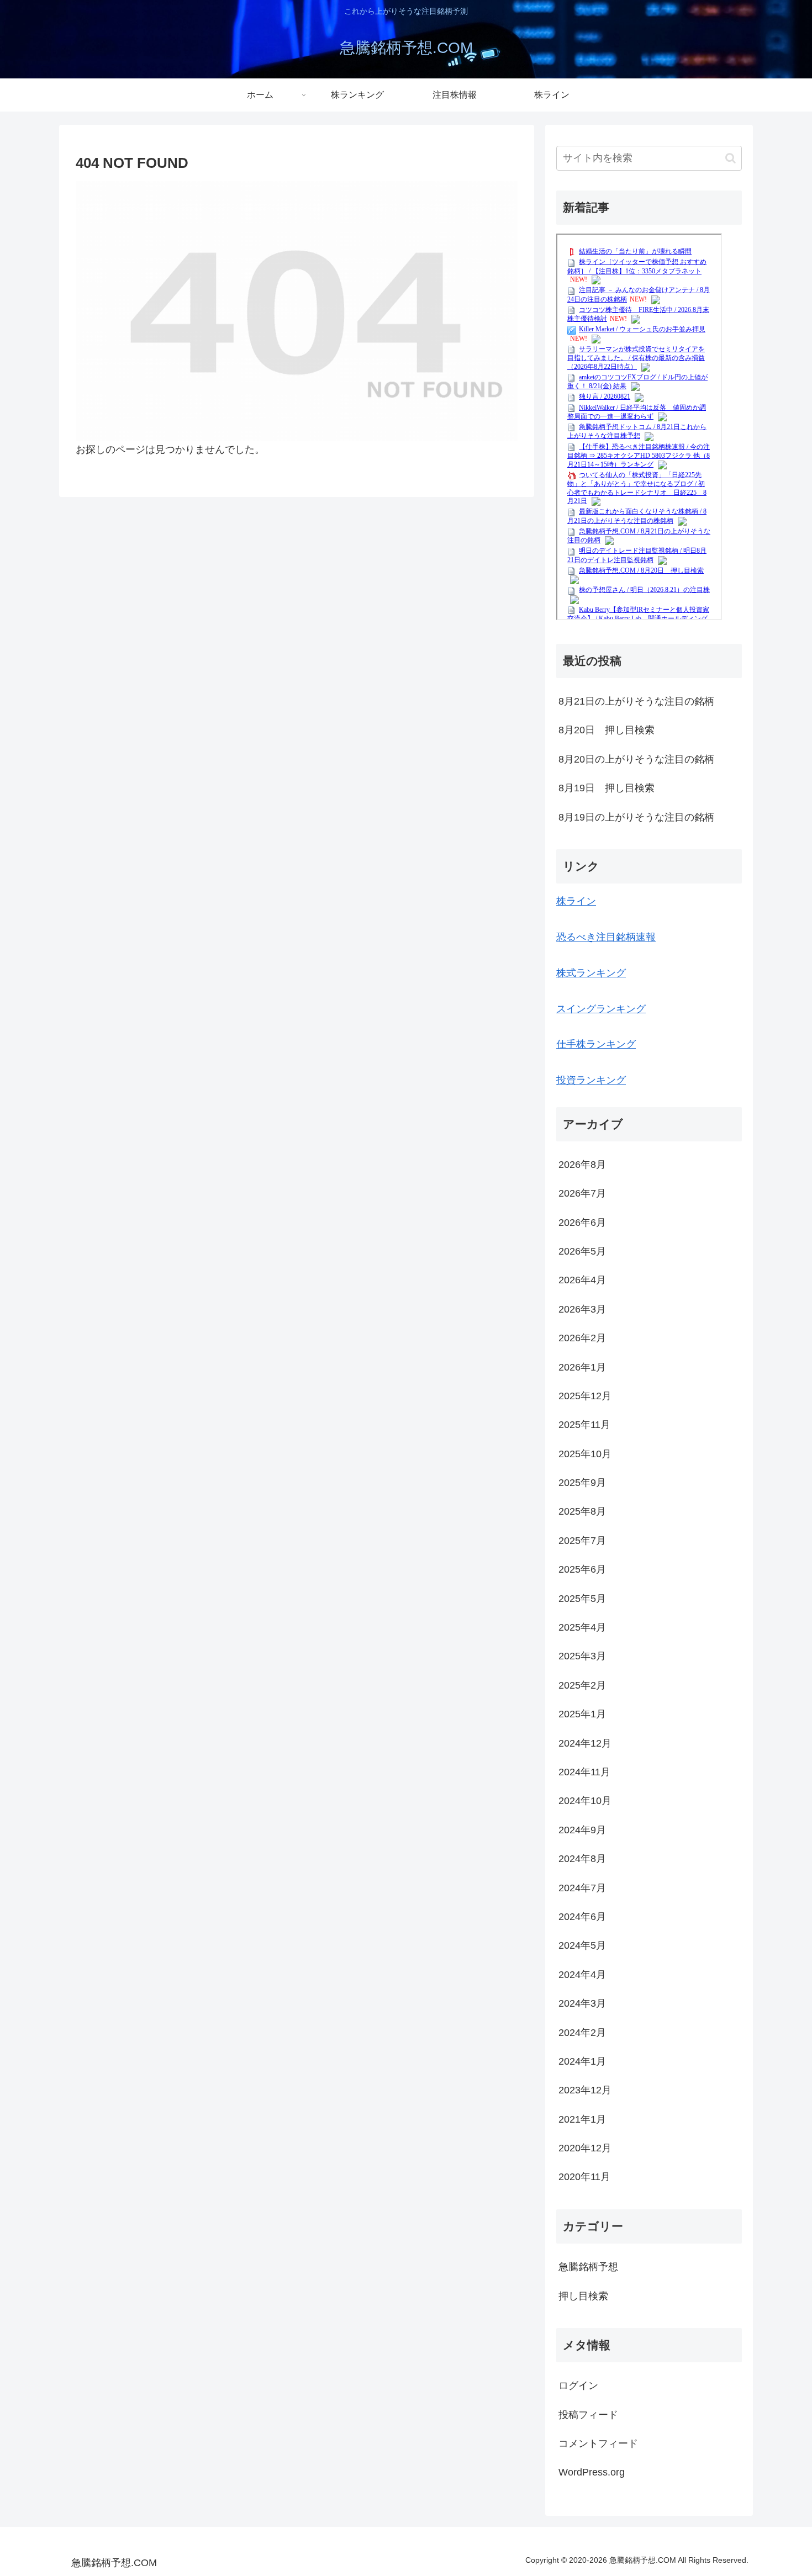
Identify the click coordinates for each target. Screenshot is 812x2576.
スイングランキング (601, 1009)
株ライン (576, 901)
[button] (731, 158)
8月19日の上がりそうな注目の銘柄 (636, 817)
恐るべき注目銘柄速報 (606, 937)
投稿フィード (588, 2415)
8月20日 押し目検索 (607, 730)
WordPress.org (592, 2472)
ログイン (578, 2385)
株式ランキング (591, 973)
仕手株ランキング (596, 1044)
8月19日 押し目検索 (607, 788)
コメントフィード (598, 2443)
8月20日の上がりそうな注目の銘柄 (636, 759)
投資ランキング (591, 1080)
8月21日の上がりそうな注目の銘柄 (636, 701)
